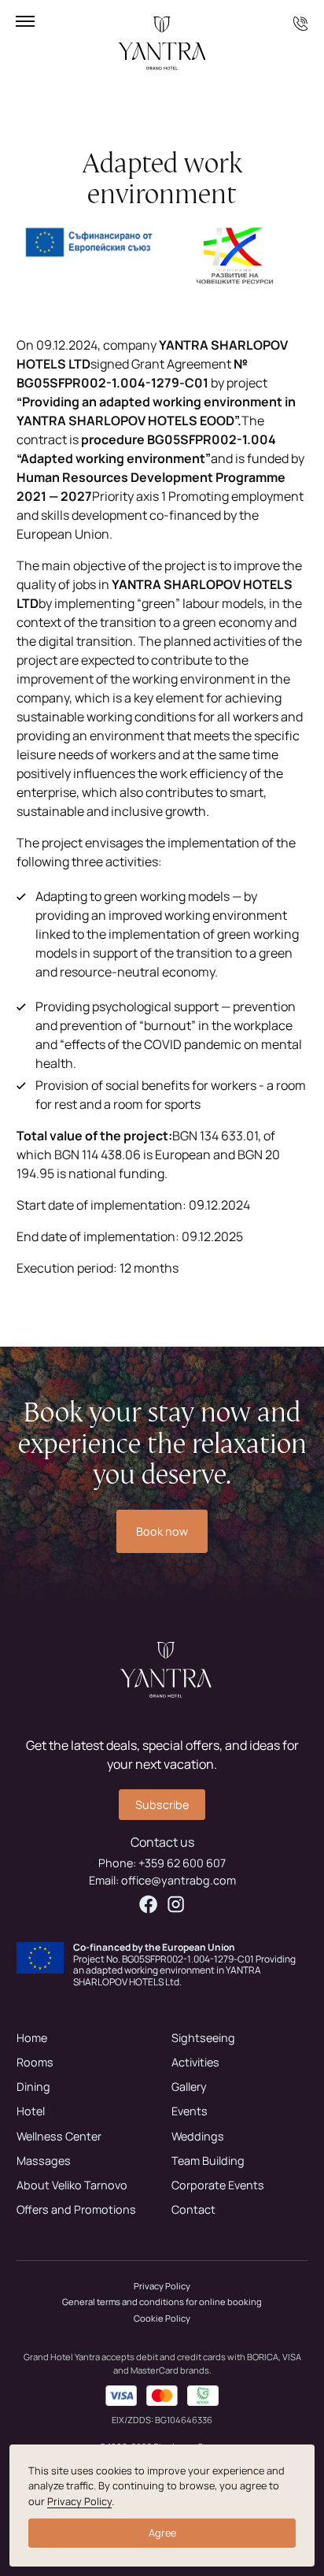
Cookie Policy (162, 2318)
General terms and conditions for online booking (162, 2302)
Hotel (31, 2111)
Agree (162, 2533)
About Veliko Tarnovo (72, 2185)
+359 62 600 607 (182, 1863)
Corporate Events (218, 2185)
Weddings (198, 2136)
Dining (33, 2087)
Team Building (208, 2161)
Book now (162, 1531)
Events (190, 2111)
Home (32, 2038)
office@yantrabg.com (179, 1880)
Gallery (189, 2087)
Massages (44, 2161)
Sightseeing (203, 2038)
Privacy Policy (162, 2286)
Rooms (35, 2062)
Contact (193, 2209)
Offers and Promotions (76, 2209)
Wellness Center (59, 2136)
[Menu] (25, 21)
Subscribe (162, 1805)
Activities (195, 2062)
